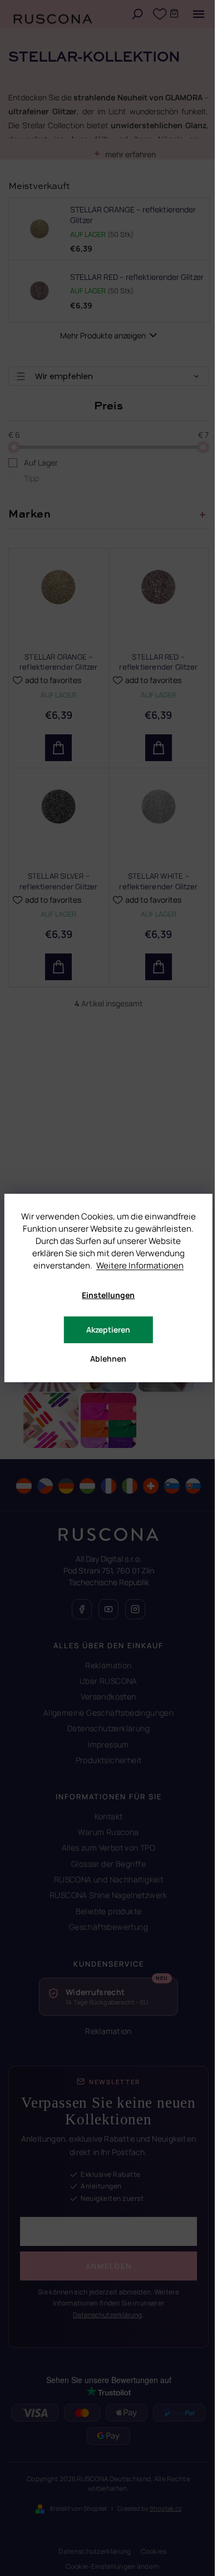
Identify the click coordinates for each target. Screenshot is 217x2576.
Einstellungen (108, 1295)
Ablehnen (108, 1359)
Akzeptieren (108, 1330)
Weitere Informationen (140, 1265)
